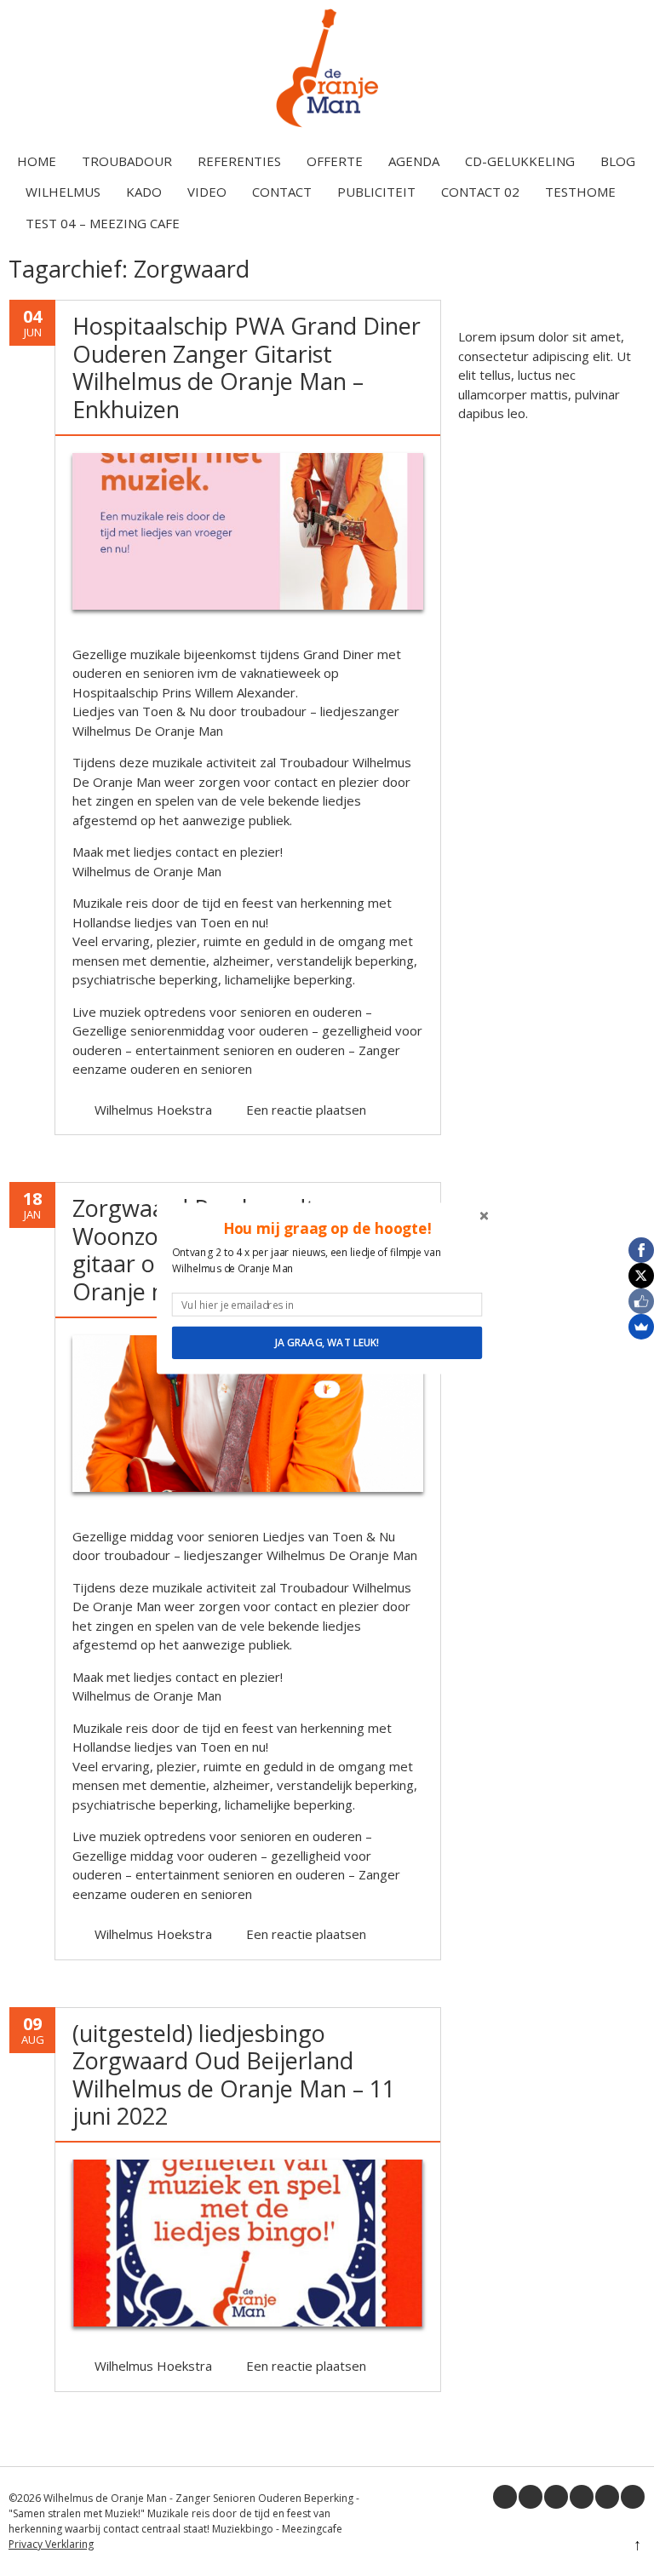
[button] (327, 1228)
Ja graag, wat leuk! (327, 1342)
